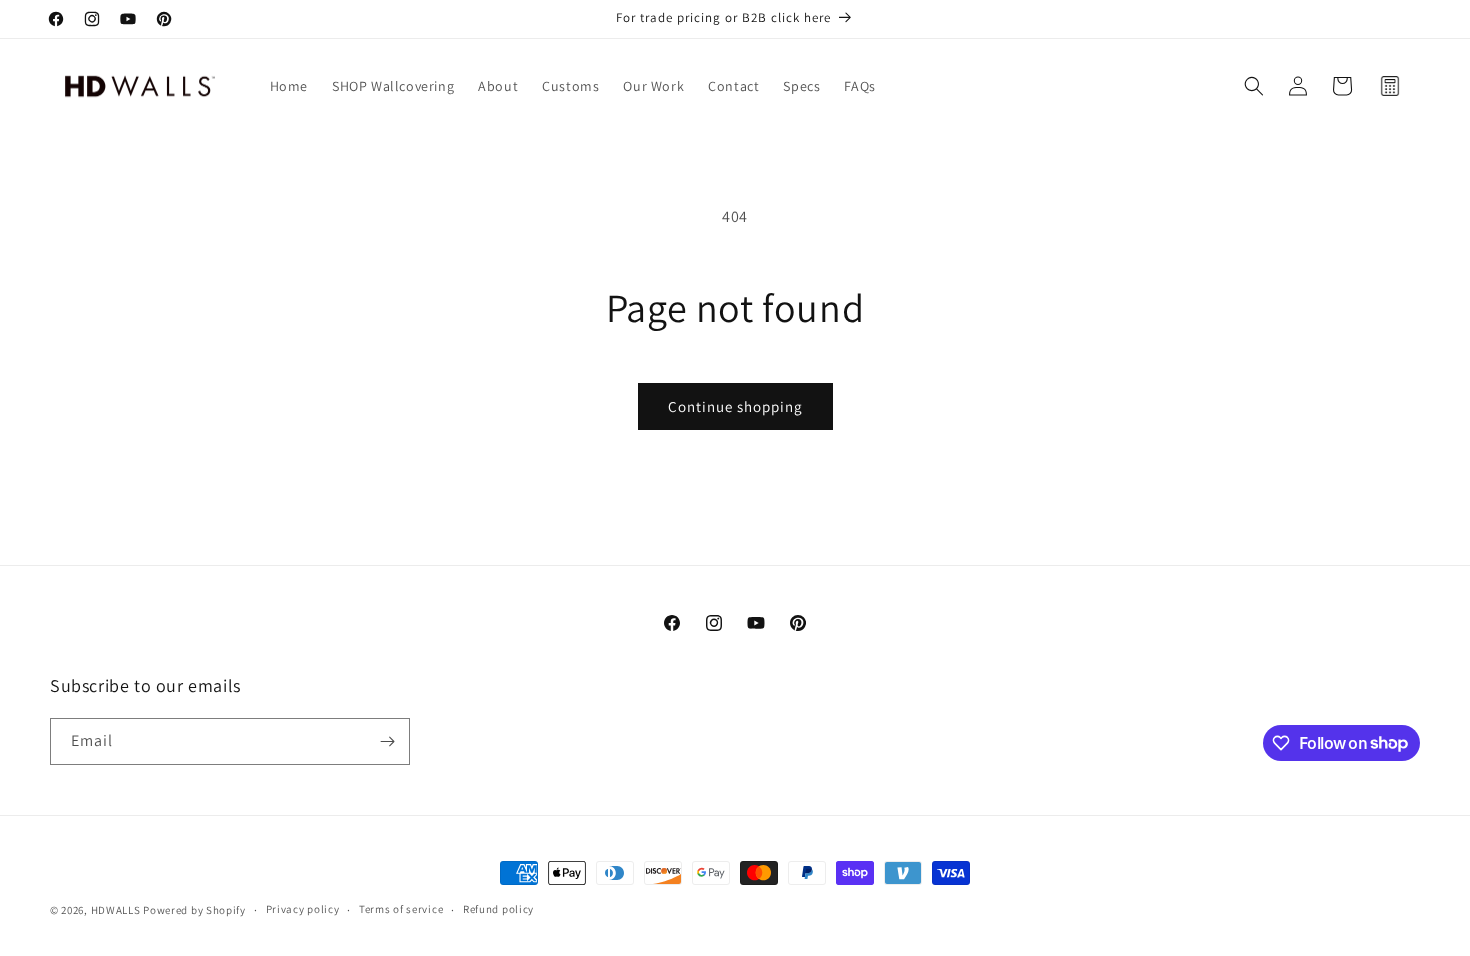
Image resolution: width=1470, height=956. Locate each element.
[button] (1254, 86)
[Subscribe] (387, 741)
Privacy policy (303, 909)
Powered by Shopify (194, 910)
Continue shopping (735, 406)
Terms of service (401, 909)
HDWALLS (116, 910)
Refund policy (498, 909)
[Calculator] (1390, 86)
